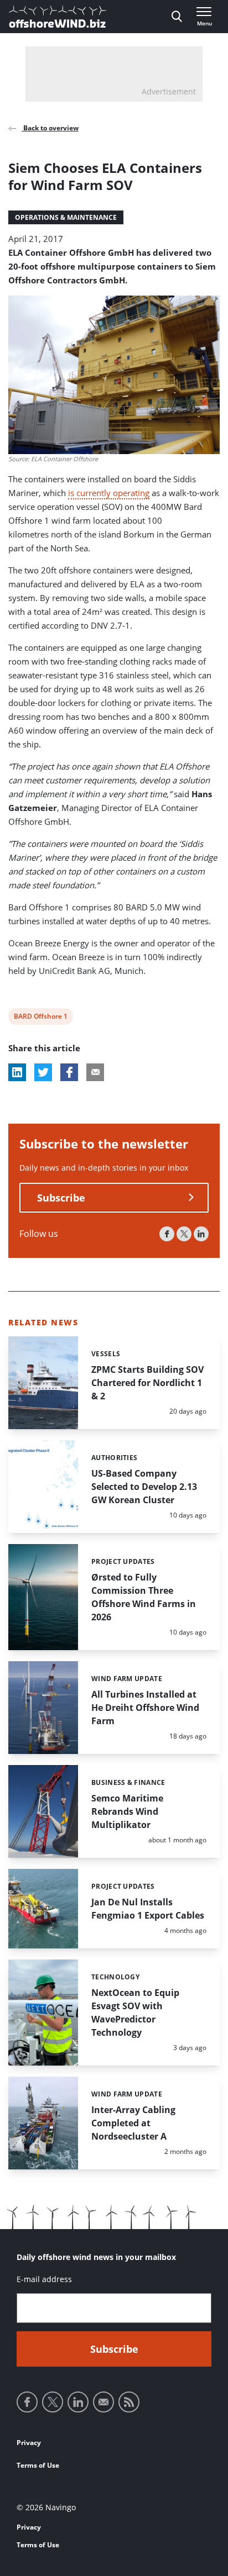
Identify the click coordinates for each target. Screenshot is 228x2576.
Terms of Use (38, 2465)
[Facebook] (167, 1234)
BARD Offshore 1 (40, 1018)
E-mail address (44, 2279)
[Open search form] (177, 17)
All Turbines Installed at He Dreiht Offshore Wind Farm (145, 1708)
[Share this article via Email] (95, 1072)
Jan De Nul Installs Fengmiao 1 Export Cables (148, 1909)
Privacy (29, 2443)
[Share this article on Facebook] (69, 1072)
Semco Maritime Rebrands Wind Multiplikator (127, 1811)
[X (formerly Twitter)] (184, 1234)
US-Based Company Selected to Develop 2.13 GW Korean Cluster (144, 1487)
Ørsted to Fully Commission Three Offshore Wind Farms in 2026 (144, 1597)
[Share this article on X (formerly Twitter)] (43, 1072)
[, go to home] (58, 17)
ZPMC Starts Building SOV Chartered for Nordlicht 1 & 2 (147, 1383)
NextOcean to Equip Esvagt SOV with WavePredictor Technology (135, 2013)
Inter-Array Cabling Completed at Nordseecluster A (133, 2123)
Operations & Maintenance (66, 217)
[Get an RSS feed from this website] (129, 2402)
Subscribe (61, 1198)
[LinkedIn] (201, 1234)
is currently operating (109, 493)
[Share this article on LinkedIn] (17, 1072)
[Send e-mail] (103, 2402)
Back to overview (50, 128)
